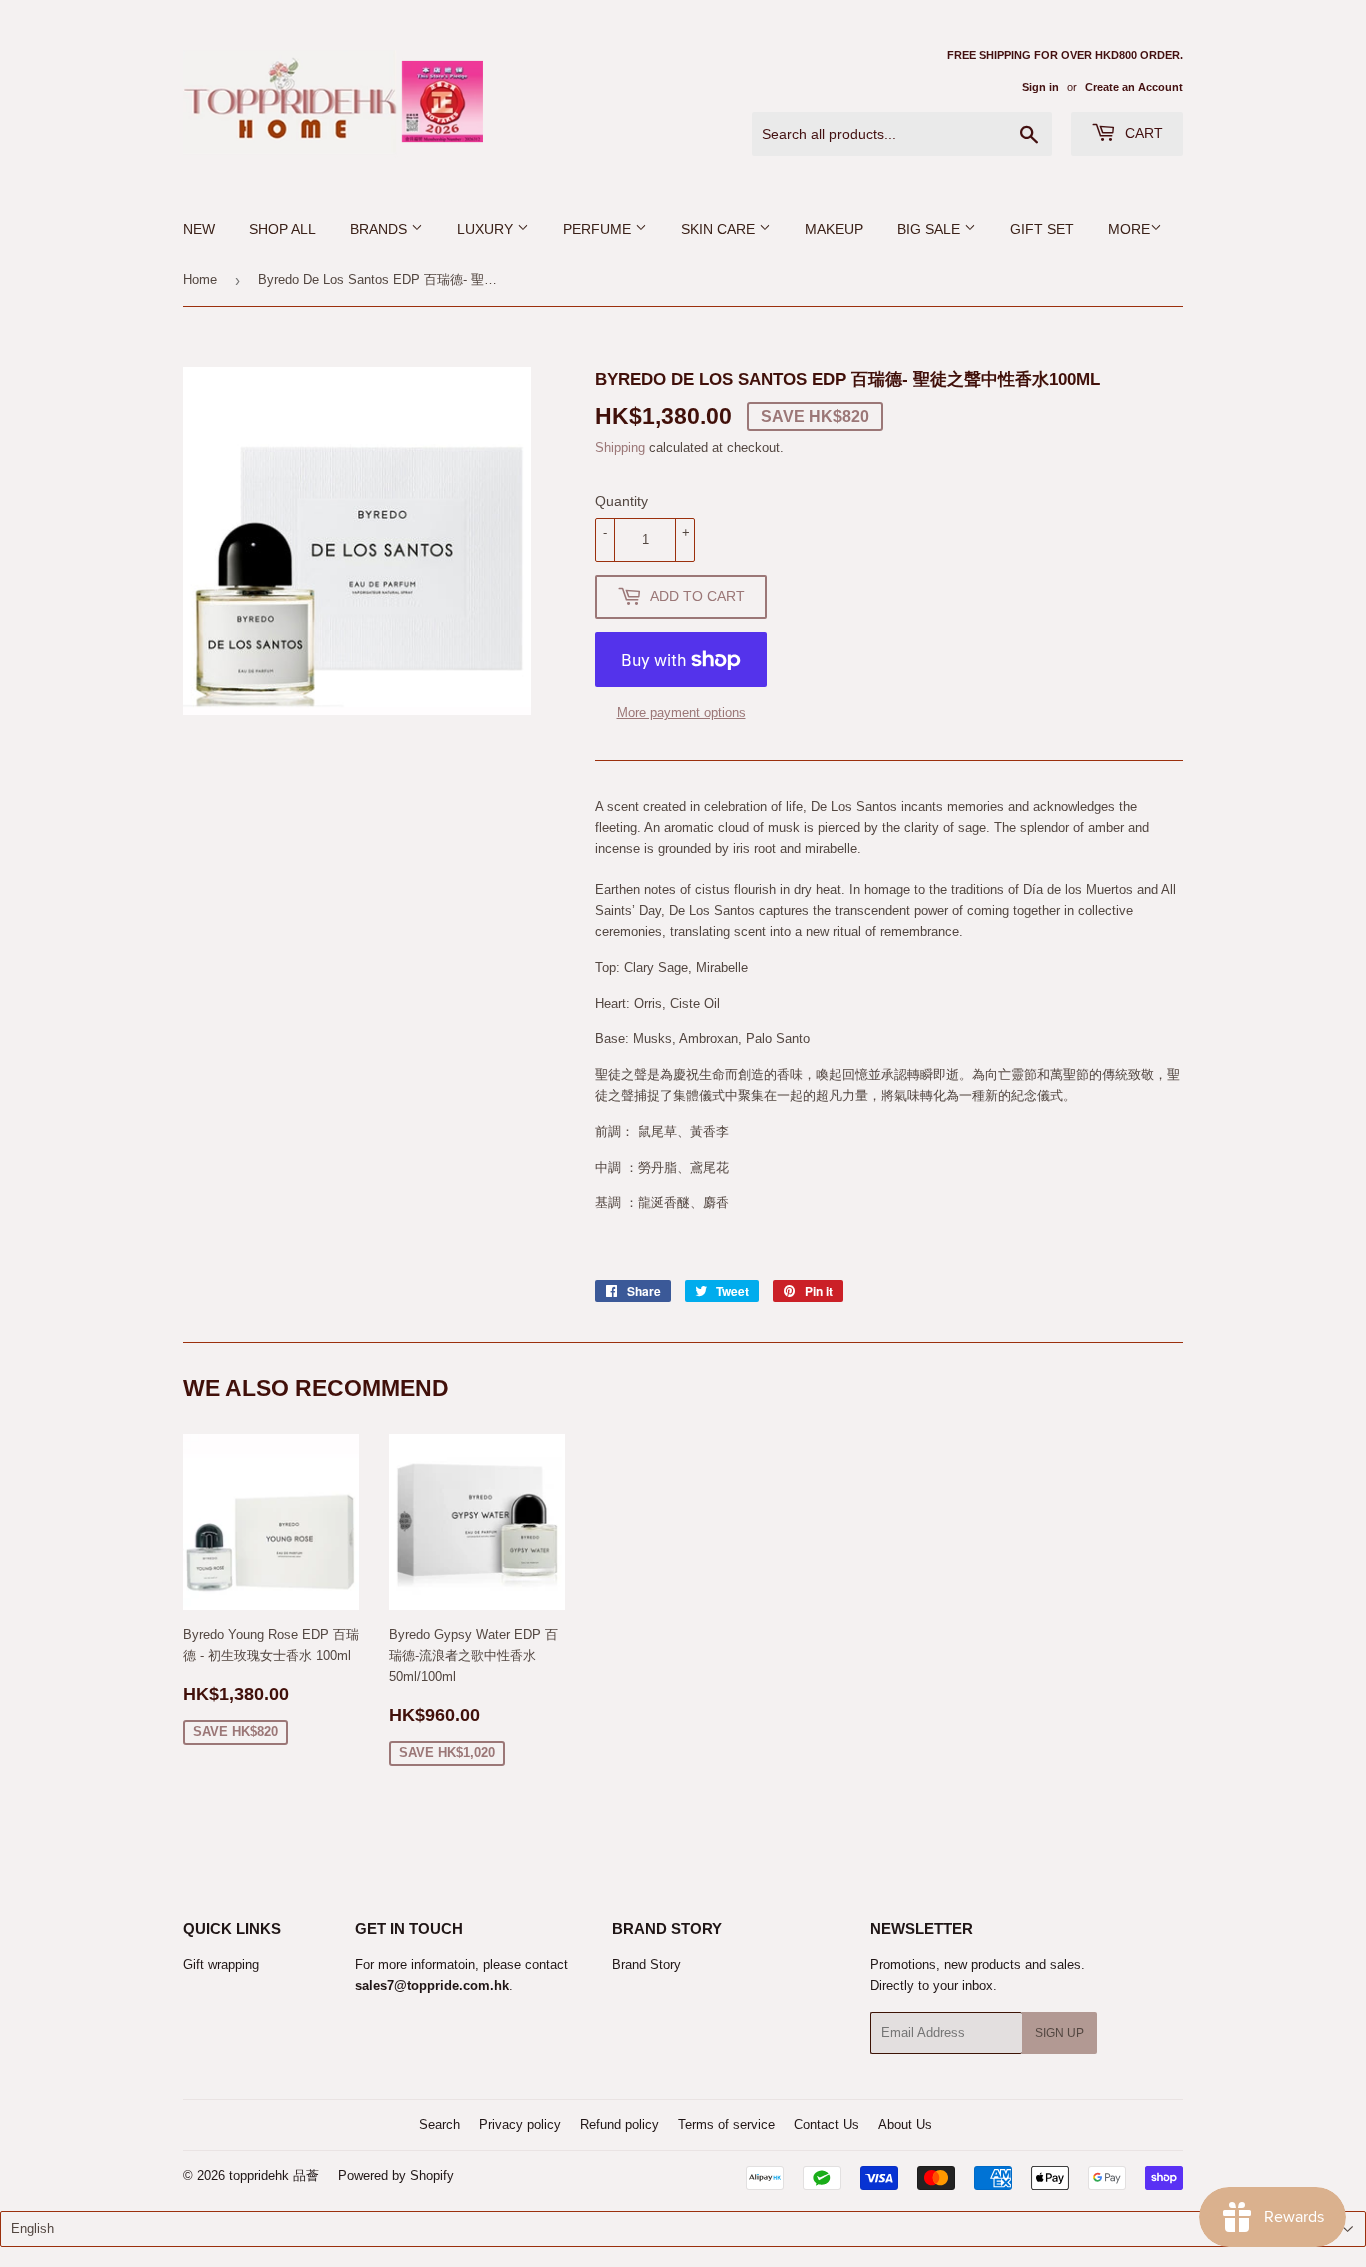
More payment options (681, 712)
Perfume (599, 229)
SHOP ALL (282, 229)
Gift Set (1042, 229)
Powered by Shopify (396, 2175)
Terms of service (726, 2124)
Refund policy (619, 2124)
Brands (380, 229)
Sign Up (1059, 2033)
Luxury (487, 229)
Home (200, 279)
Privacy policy (520, 2124)
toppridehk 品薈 (274, 2175)
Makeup (834, 229)
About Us (905, 2124)
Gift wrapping (221, 1964)
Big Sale (930, 229)
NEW (199, 229)
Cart (1142, 133)
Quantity (621, 501)
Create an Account (1134, 87)
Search (439, 2124)
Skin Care (720, 229)
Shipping (620, 447)
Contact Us (826, 2124)
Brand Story (646, 1964)
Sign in (1040, 87)
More (1129, 229)
